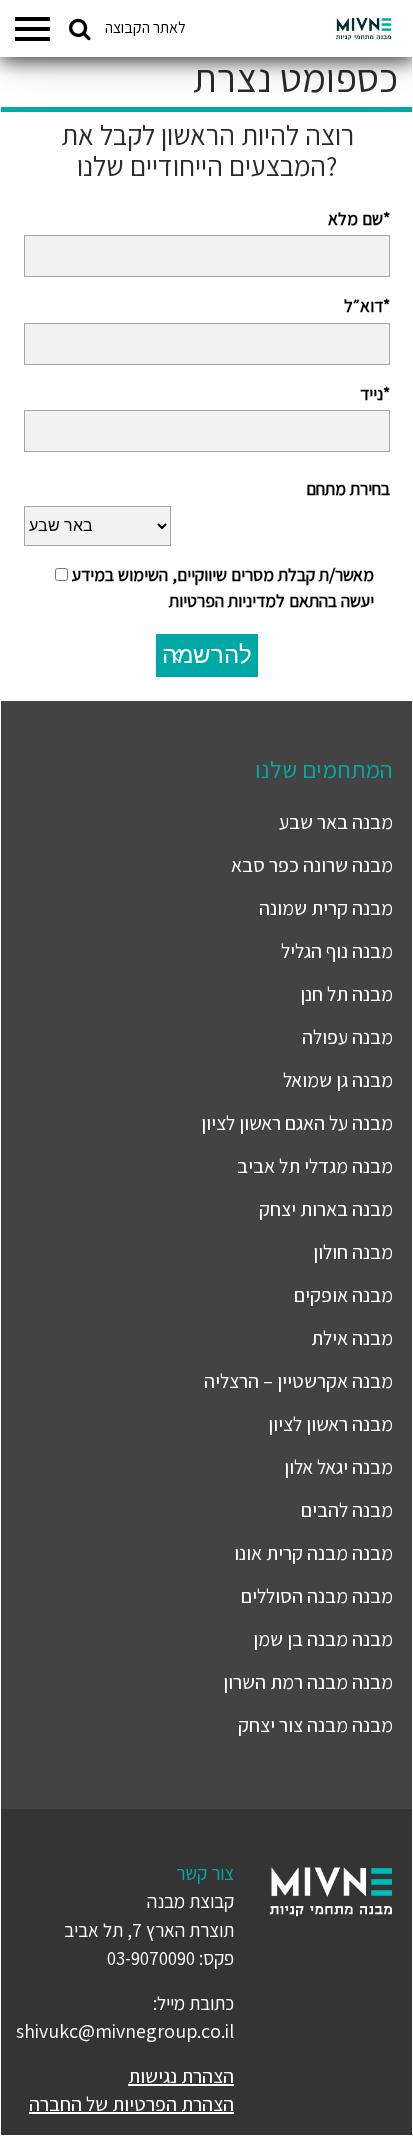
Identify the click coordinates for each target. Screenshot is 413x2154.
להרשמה (207, 654)
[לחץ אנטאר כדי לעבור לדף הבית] (363, 29)
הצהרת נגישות (181, 2076)
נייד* (375, 393)
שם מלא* (359, 218)
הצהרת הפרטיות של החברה (131, 2104)
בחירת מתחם (348, 488)
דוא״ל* (367, 305)
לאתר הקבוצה (145, 27)
